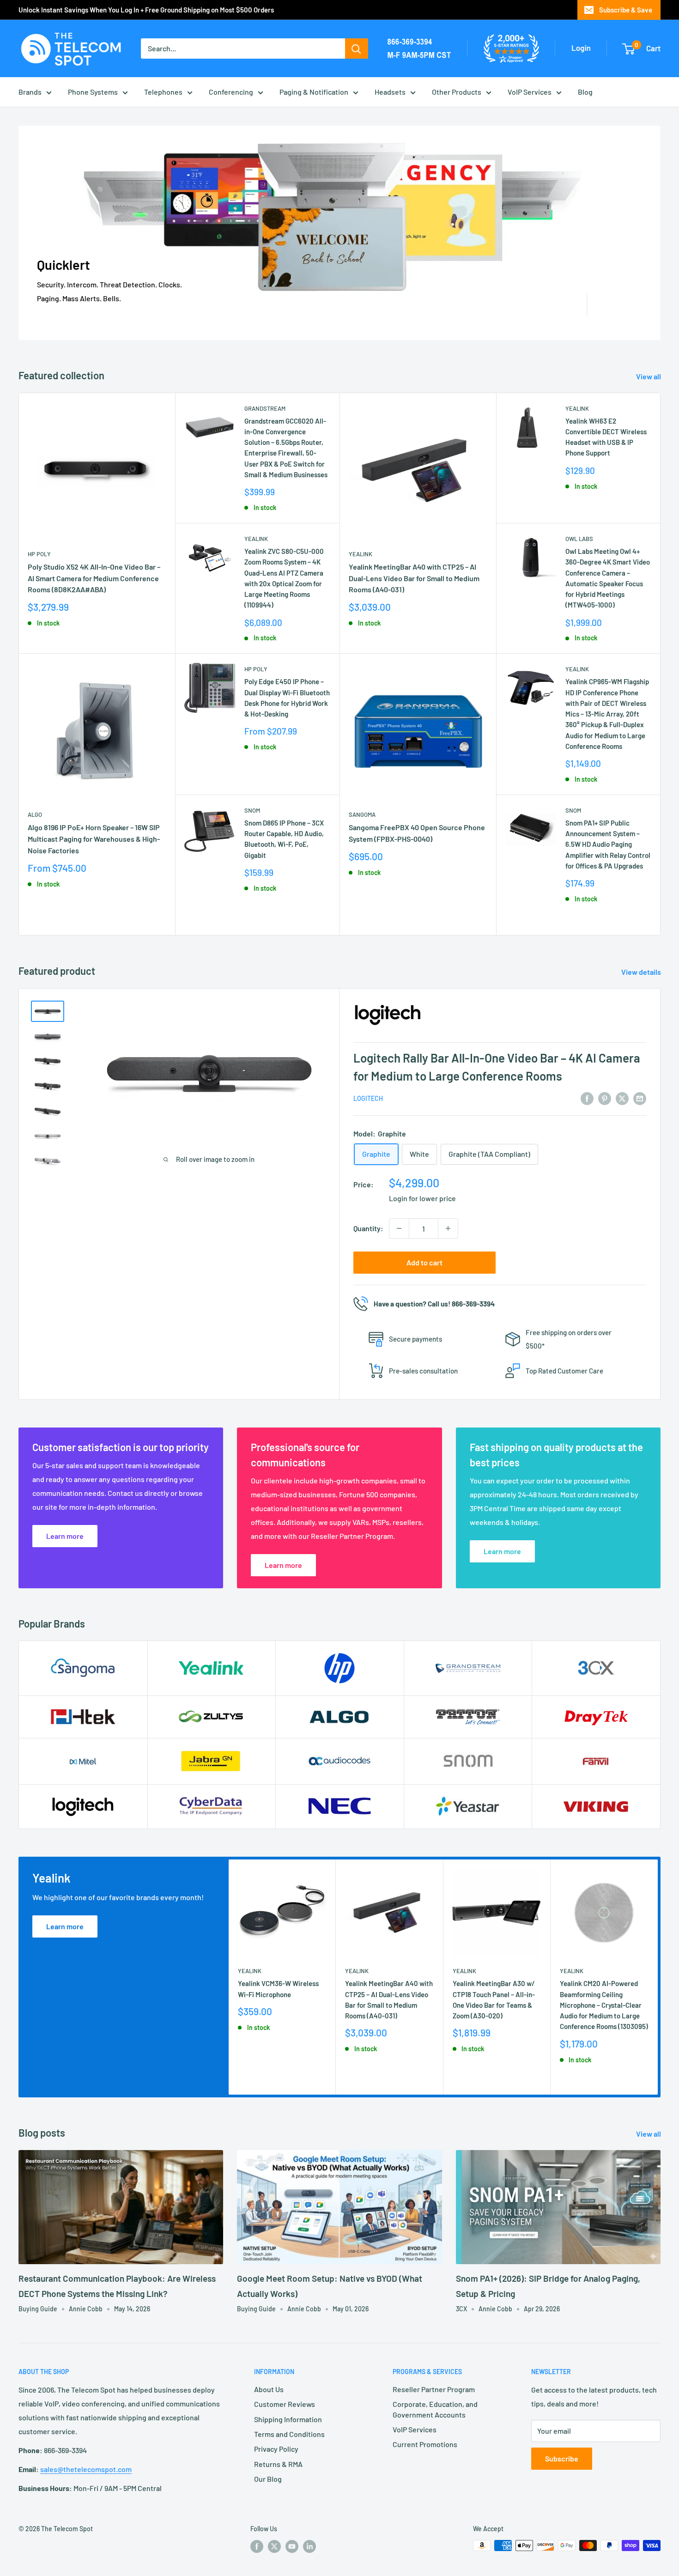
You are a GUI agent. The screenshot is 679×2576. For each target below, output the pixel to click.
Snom (252, 810)
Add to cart (424, 1262)
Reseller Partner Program (434, 2389)
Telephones (163, 92)
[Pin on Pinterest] (605, 1098)
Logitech (368, 1098)
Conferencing (231, 92)
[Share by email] (640, 1098)
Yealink (256, 539)
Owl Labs (579, 539)
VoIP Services (530, 92)
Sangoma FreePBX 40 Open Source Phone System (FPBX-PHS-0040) (417, 833)
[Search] (357, 49)
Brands (30, 92)
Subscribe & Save (626, 10)
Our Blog (268, 2479)
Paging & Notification (314, 92)
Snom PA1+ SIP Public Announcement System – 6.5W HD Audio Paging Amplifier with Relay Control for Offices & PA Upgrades (608, 844)
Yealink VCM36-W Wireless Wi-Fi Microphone (278, 1989)
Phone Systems (93, 92)
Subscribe (562, 2458)
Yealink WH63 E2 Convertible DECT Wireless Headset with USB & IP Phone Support (606, 437)
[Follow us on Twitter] (274, 2546)
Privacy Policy (276, 2449)
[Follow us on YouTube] (292, 2546)
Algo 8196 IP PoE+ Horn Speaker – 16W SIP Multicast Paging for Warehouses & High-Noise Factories (94, 839)
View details (642, 972)
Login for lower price (422, 1198)
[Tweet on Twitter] (622, 1098)
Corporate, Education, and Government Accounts (435, 2409)
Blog (585, 92)
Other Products (457, 92)
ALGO (35, 814)
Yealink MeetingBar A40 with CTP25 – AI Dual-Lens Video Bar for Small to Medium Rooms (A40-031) (414, 578)
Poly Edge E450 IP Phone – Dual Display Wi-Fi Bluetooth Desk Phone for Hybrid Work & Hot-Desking (287, 698)
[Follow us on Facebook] (257, 2546)
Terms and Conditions (289, 2434)
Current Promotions (425, 2444)
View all (649, 376)
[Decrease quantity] (399, 1228)
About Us (269, 2389)
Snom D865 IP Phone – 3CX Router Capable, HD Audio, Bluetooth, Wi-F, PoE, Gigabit (284, 839)
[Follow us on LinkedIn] (309, 2546)
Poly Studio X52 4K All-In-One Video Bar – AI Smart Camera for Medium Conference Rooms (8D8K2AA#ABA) (94, 578)
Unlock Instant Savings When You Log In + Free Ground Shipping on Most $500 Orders (146, 10)
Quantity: (368, 1228)
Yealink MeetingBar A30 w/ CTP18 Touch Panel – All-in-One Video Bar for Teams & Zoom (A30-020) (494, 2000)
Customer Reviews (285, 2404)
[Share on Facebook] (587, 1098)
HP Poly (39, 554)
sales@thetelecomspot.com (86, 2469)
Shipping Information (288, 2419)
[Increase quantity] (448, 1228)
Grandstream (265, 408)
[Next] (658, 1977)
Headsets (390, 92)
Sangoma (362, 814)
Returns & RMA (278, 2464)
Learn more (65, 1926)
